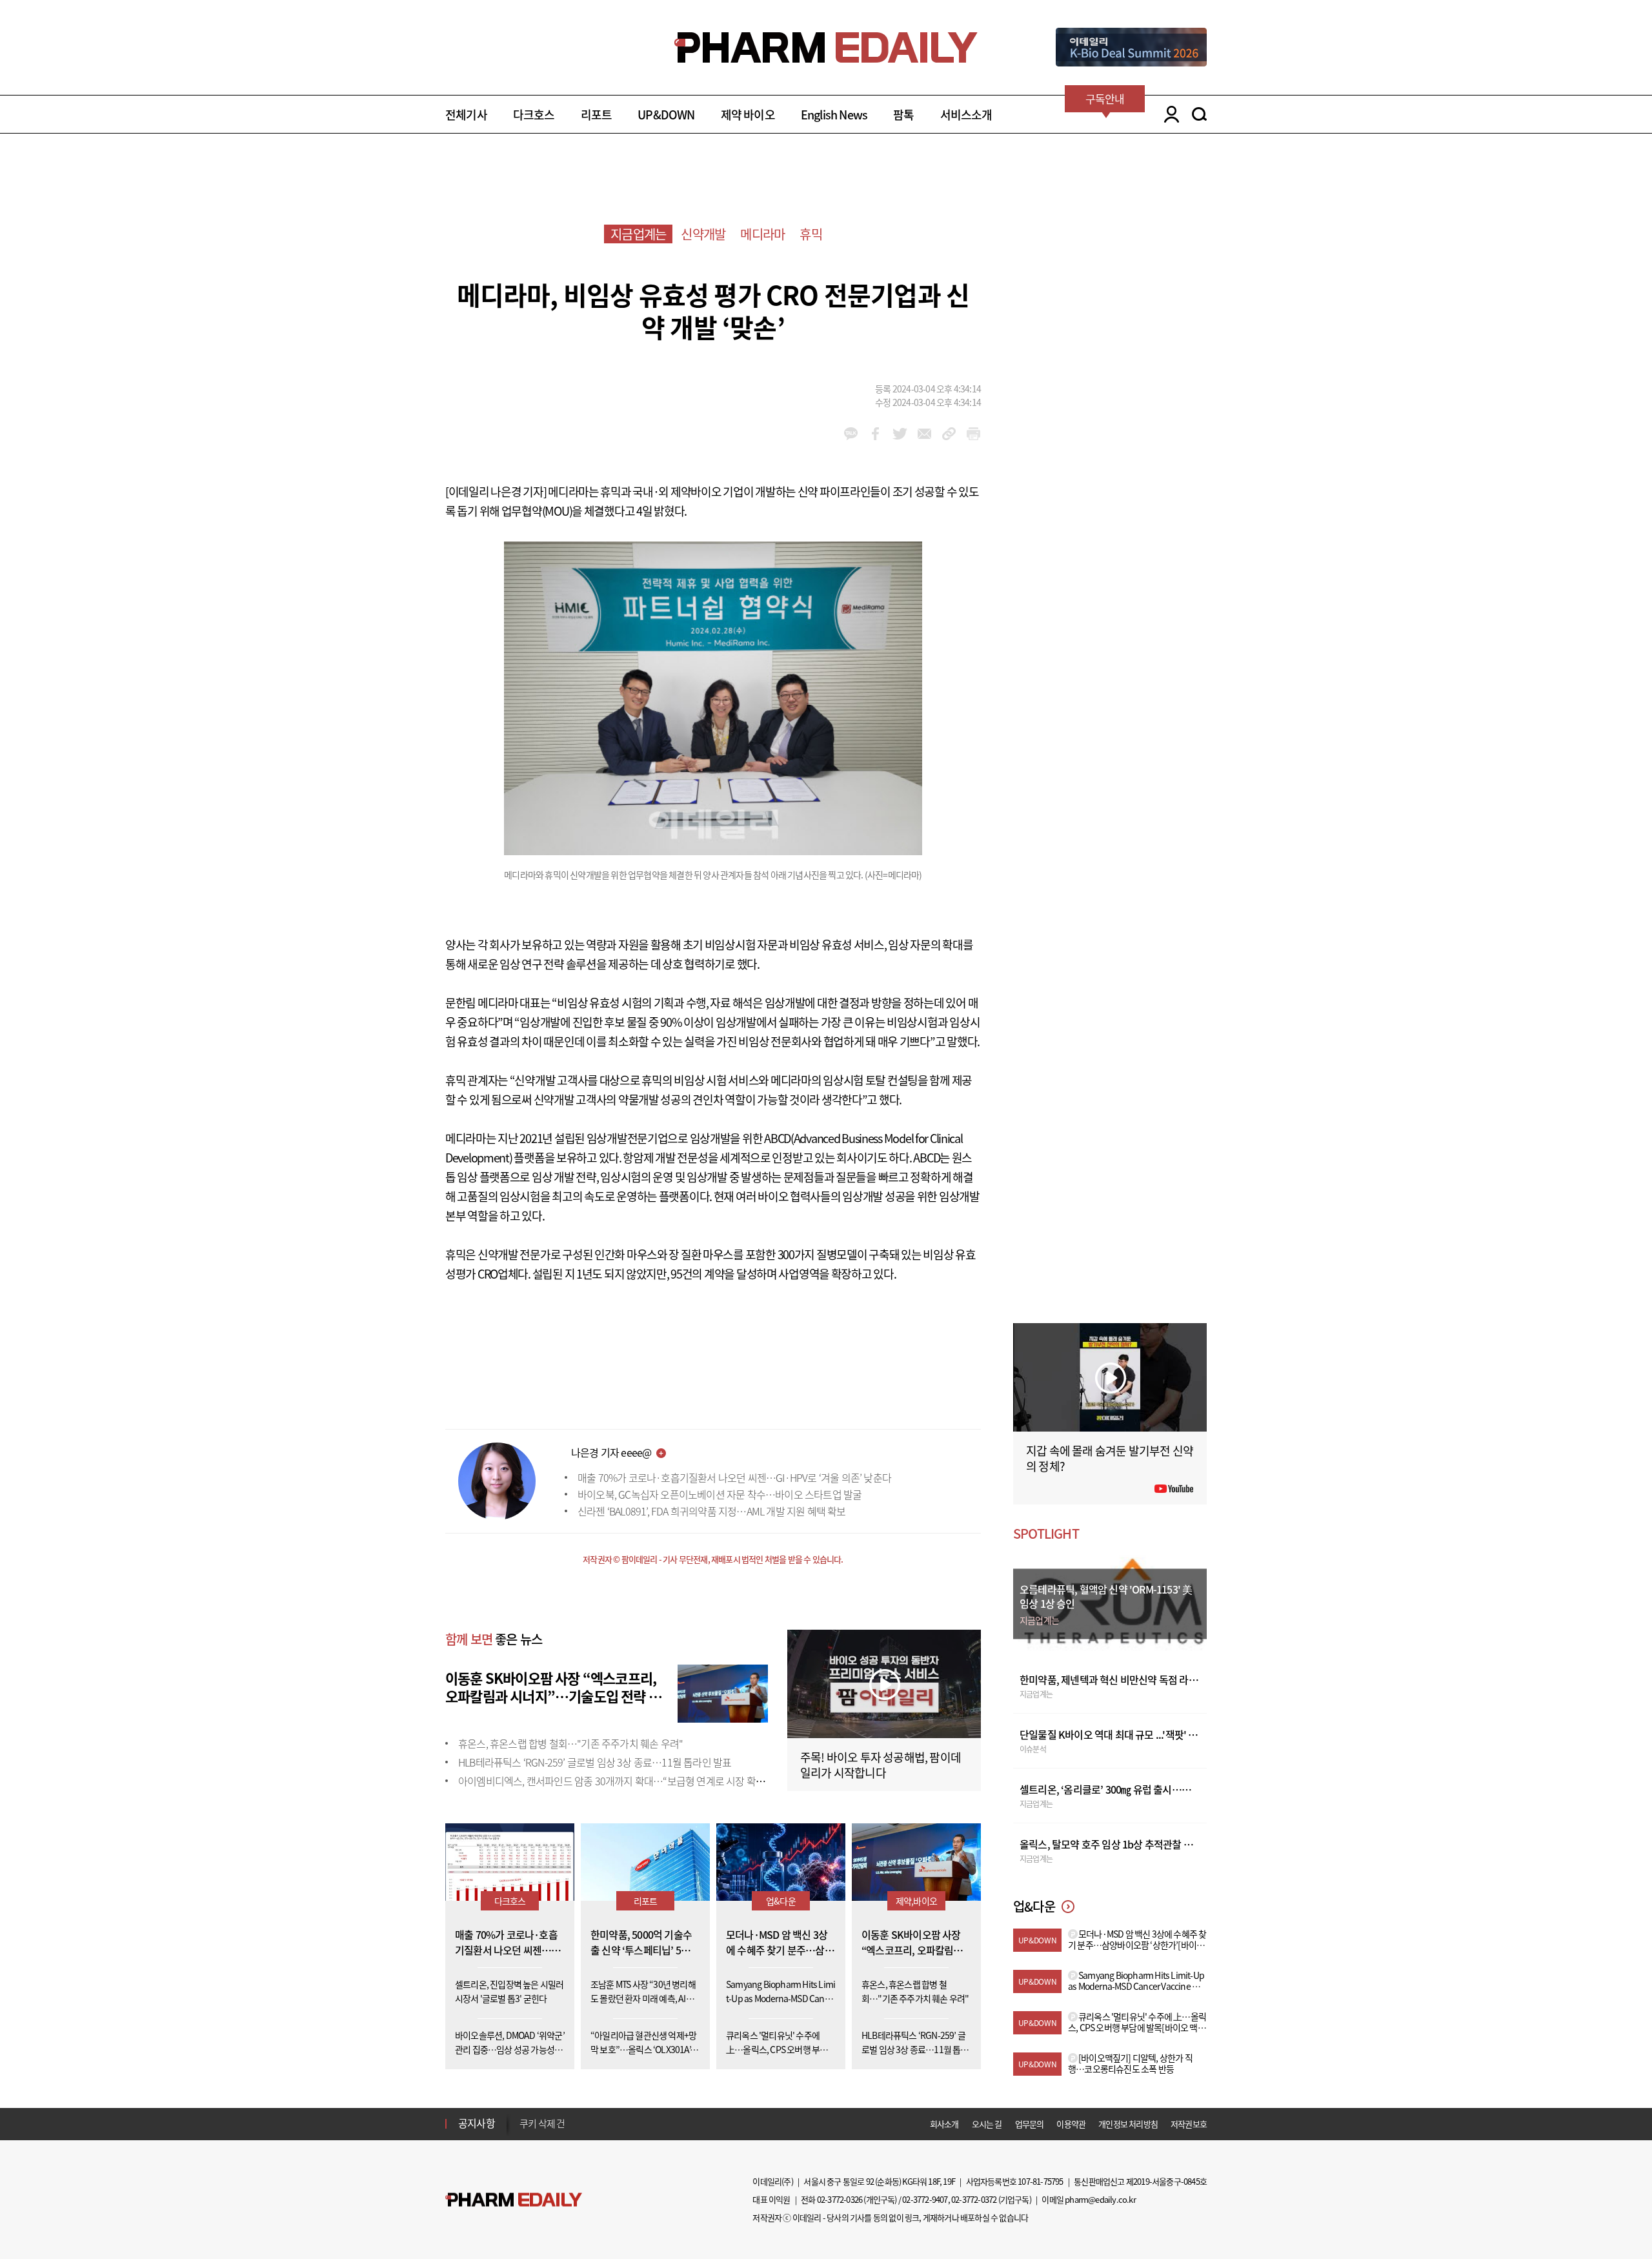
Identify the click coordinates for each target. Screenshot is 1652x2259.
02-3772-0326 (840, 2199)
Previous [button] (523, 2116)
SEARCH (1199, 114)
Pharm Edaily (514, 2200)
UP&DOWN (666, 115)
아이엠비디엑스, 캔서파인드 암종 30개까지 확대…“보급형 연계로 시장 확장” (613, 1781)
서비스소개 (966, 115)
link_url (949, 434)
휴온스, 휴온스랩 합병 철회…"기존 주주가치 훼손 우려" (570, 1743)
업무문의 (1030, 2124)
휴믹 (811, 234)
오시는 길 (987, 2124)
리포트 (597, 115)
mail (924, 434)
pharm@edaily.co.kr (1100, 2199)
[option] (621, 2124)
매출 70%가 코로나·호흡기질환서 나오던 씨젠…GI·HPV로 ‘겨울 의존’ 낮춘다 (734, 1477)
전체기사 (466, 115)
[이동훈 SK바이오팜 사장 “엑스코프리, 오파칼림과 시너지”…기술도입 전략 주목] (723, 1692)
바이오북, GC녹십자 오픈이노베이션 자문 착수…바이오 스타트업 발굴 (720, 1494)
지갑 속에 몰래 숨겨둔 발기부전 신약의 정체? (1110, 1458)
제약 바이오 (748, 115)
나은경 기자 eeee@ (611, 1452)
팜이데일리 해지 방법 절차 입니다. (583, 2125)
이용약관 (1071, 2124)
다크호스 (534, 115)
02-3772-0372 (974, 2199)
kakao (851, 434)
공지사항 (477, 2123)
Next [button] (523, 2131)
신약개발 (703, 234)
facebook (875, 434)
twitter (900, 434)
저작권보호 (1189, 2124)
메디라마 (762, 234)
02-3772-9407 (925, 2199)
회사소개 (944, 2124)
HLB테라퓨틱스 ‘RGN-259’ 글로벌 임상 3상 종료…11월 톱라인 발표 (595, 1762)
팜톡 (903, 115)
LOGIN (1168, 114)
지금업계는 (638, 234)
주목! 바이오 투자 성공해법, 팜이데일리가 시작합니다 (881, 1765)
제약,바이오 (916, 1901)
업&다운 (781, 1901)
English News (834, 115)
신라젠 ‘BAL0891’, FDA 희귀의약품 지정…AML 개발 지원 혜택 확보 (712, 1511)
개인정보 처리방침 (1128, 2124)
